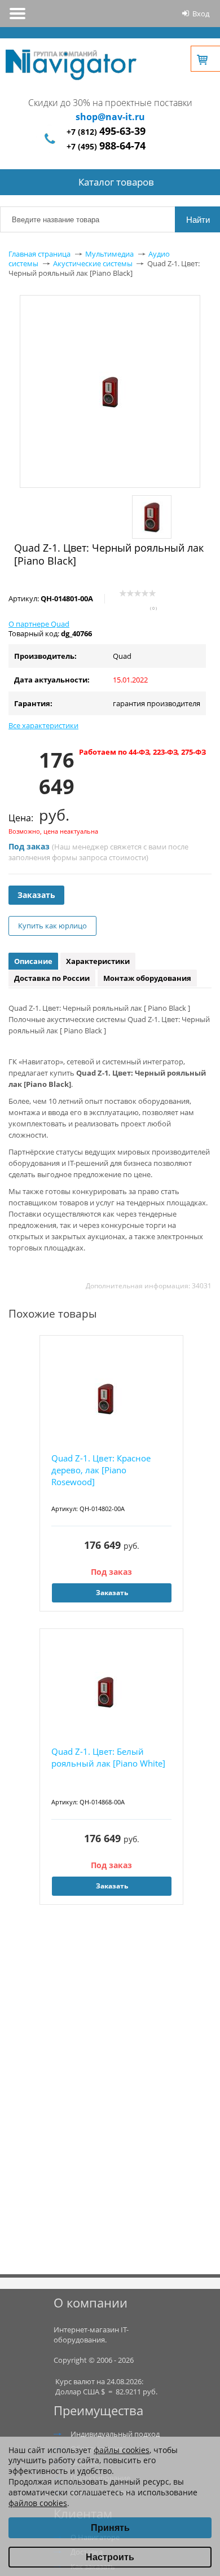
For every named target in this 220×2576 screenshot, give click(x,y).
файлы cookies (122, 2450)
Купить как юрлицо (52, 926)
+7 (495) (106, 146)
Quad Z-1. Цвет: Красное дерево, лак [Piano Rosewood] (101, 1470)
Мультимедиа (109, 254)
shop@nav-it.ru (110, 117)
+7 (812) (106, 132)
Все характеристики (43, 725)
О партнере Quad (39, 624)
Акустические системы (93, 263)
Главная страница (39, 254)
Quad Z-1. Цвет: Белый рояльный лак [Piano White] (108, 1757)
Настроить (110, 2557)
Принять (110, 2528)
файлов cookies (38, 2503)
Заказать (36, 895)
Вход (201, 14)
